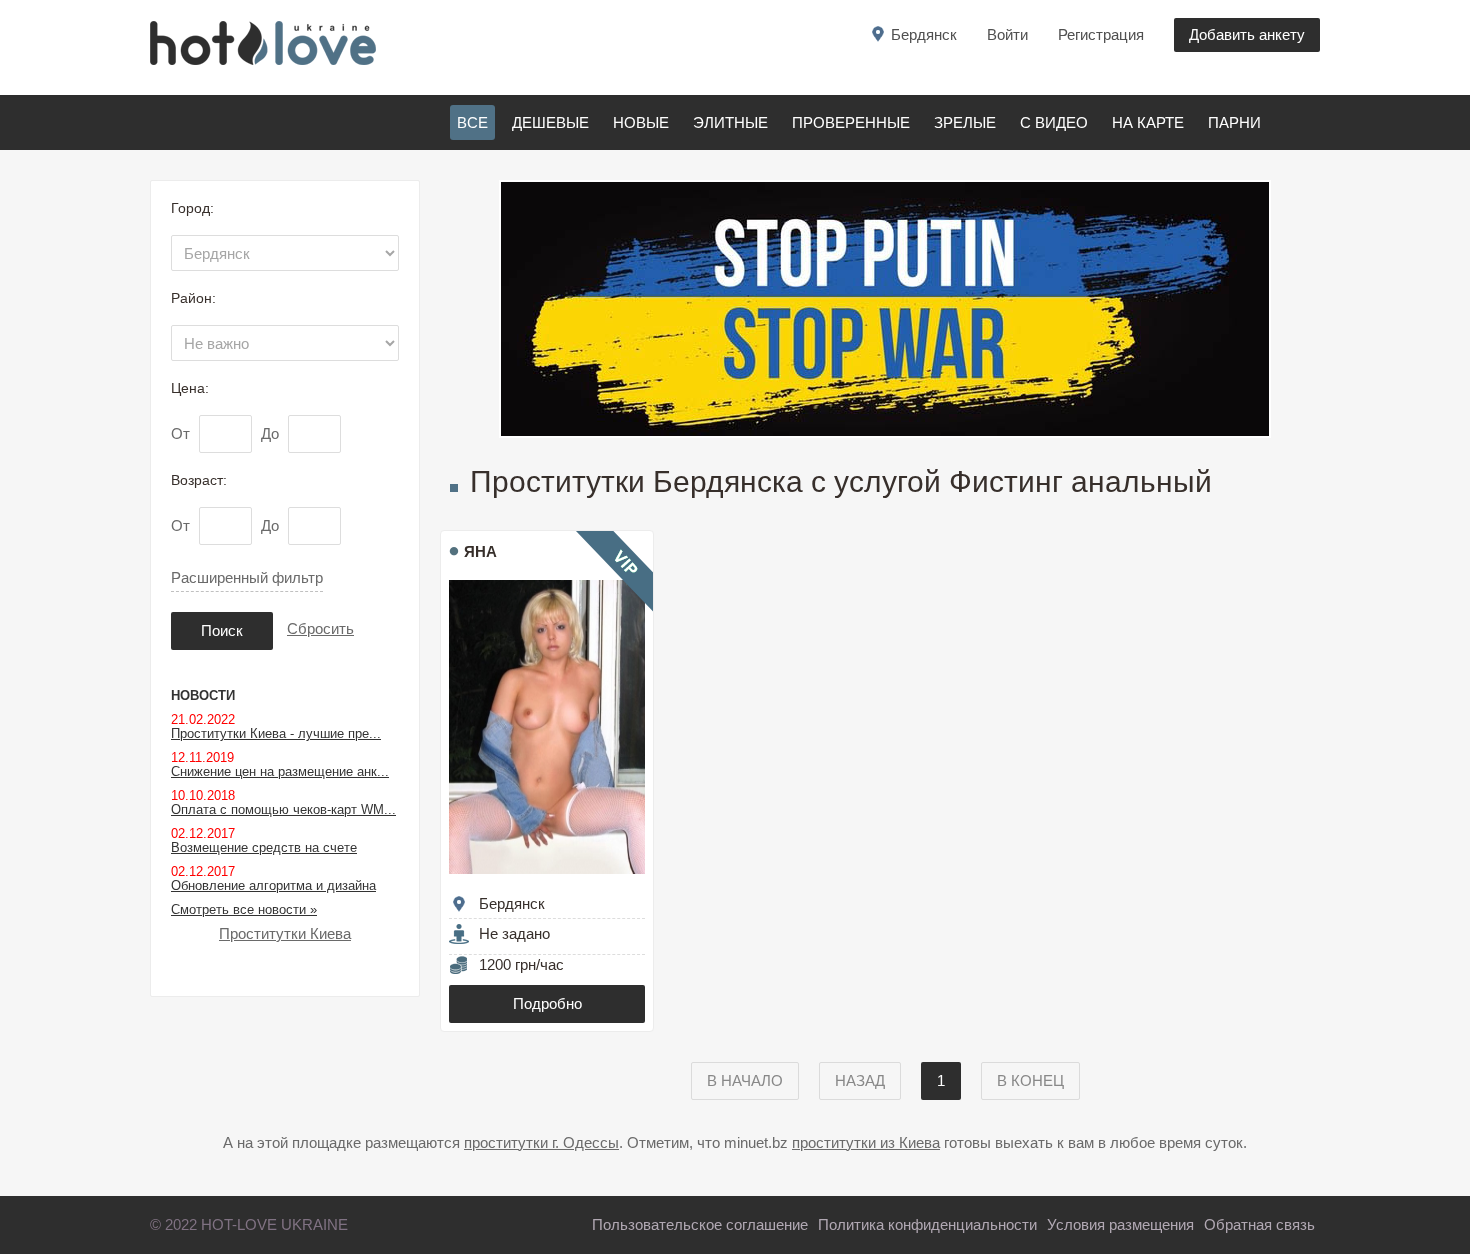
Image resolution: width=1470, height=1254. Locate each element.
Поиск (222, 630)
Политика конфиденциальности (927, 1224)
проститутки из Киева (866, 1142)
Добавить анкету (1247, 34)
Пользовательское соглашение (700, 1224)
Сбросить (320, 628)
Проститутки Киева (285, 933)
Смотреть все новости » (244, 909)
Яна (480, 551)
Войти (1007, 34)
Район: (193, 298)
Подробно (547, 1003)
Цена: (190, 388)
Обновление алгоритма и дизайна (273, 885)
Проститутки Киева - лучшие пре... (276, 733)
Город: (192, 208)
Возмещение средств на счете (264, 847)
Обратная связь (1259, 1224)
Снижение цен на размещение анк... (280, 771)
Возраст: (199, 480)
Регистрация (1101, 34)
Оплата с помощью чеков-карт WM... (283, 809)
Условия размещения (1120, 1224)
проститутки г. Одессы (541, 1142)
